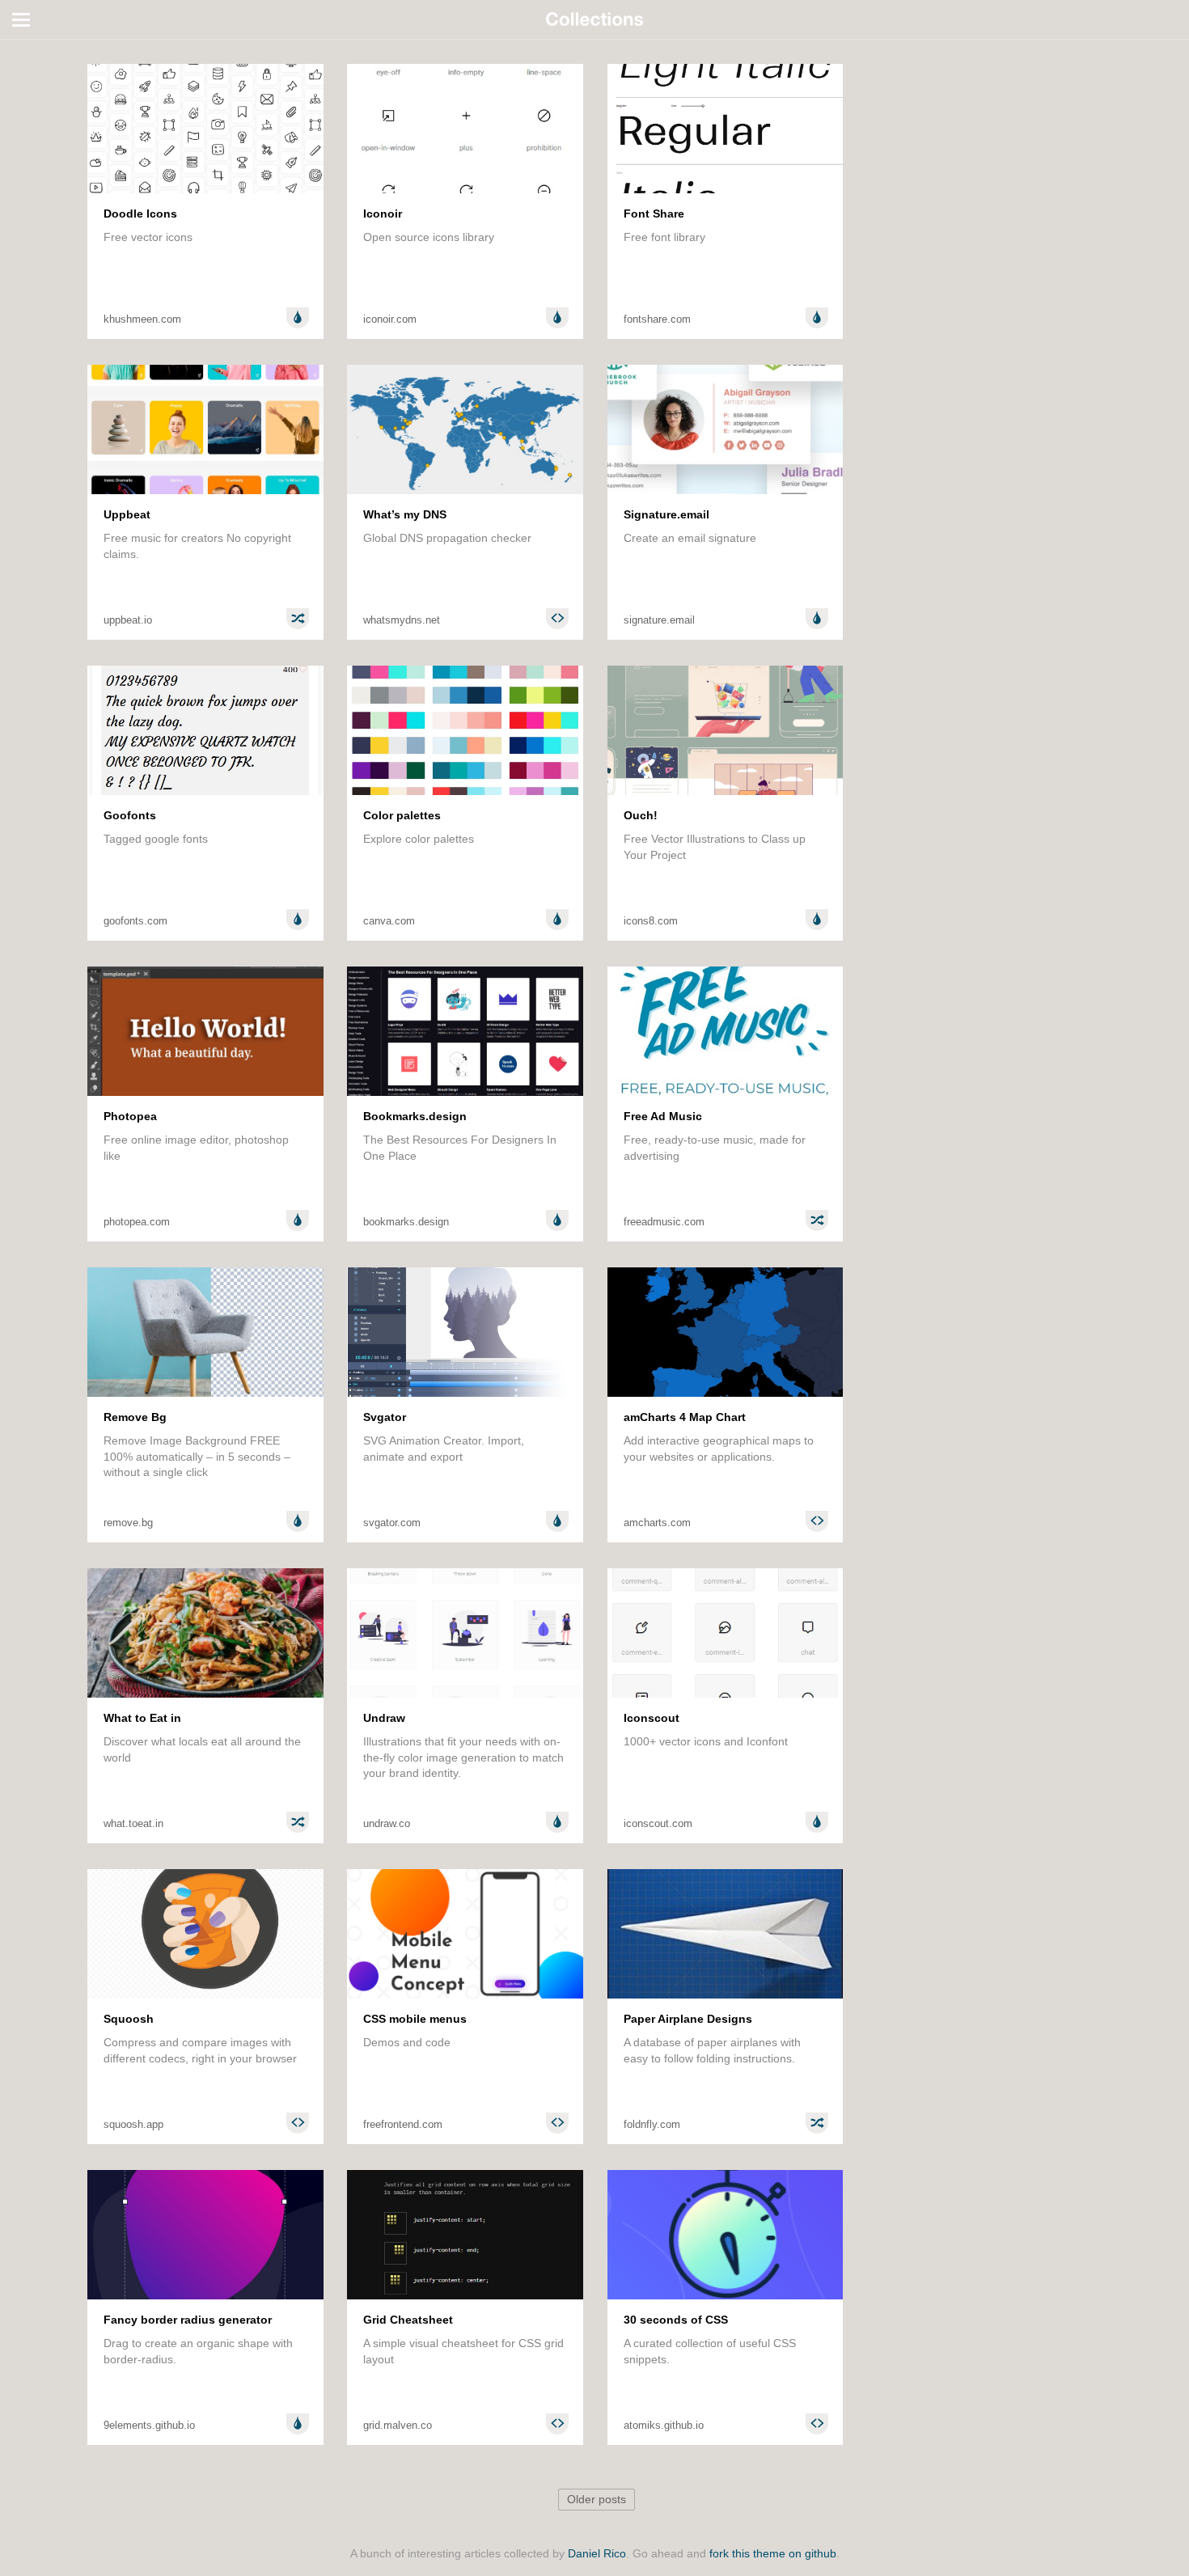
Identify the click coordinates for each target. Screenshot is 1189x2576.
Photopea (130, 1116)
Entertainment (52, 110)
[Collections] (594, 19)
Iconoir (383, 214)
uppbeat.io (128, 620)
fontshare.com (657, 319)
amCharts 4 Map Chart (685, 1417)
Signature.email (666, 514)
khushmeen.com (142, 319)
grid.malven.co (398, 2425)
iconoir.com (390, 319)
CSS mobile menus (415, 2019)
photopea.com (137, 1222)
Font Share (654, 214)
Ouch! (641, 815)
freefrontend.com (403, 2124)
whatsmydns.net (402, 620)
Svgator (385, 1417)
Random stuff (51, 131)
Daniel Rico (597, 2554)
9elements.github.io (149, 2425)
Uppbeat (127, 514)
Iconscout (652, 1718)
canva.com (389, 921)
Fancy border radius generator (188, 2320)
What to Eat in (142, 1718)
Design (34, 68)
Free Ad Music (663, 1116)
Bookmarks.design (415, 1116)
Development (50, 89)
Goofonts (130, 815)
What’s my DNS (405, 514)
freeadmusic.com (664, 1222)
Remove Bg (135, 1417)
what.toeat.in (133, 1823)
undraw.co (387, 1823)
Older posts (597, 2500)
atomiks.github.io (664, 2425)
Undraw (384, 1718)
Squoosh (129, 2019)
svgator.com (392, 1523)
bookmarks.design (406, 1222)
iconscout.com (658, 1823)
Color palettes (402, 815)
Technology (45, 152)
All (22, 47)
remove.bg (128, 1523)
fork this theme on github (773, 2554)
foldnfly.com (652, 2124)
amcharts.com (657, 1523)
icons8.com (651, 921)
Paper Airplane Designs (688, 2019)
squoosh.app (133, 2124)
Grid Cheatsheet (408, 2320)
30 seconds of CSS (676, 2320)
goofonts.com (135, 921)
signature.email (659, 620)
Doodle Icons (140, 214)
